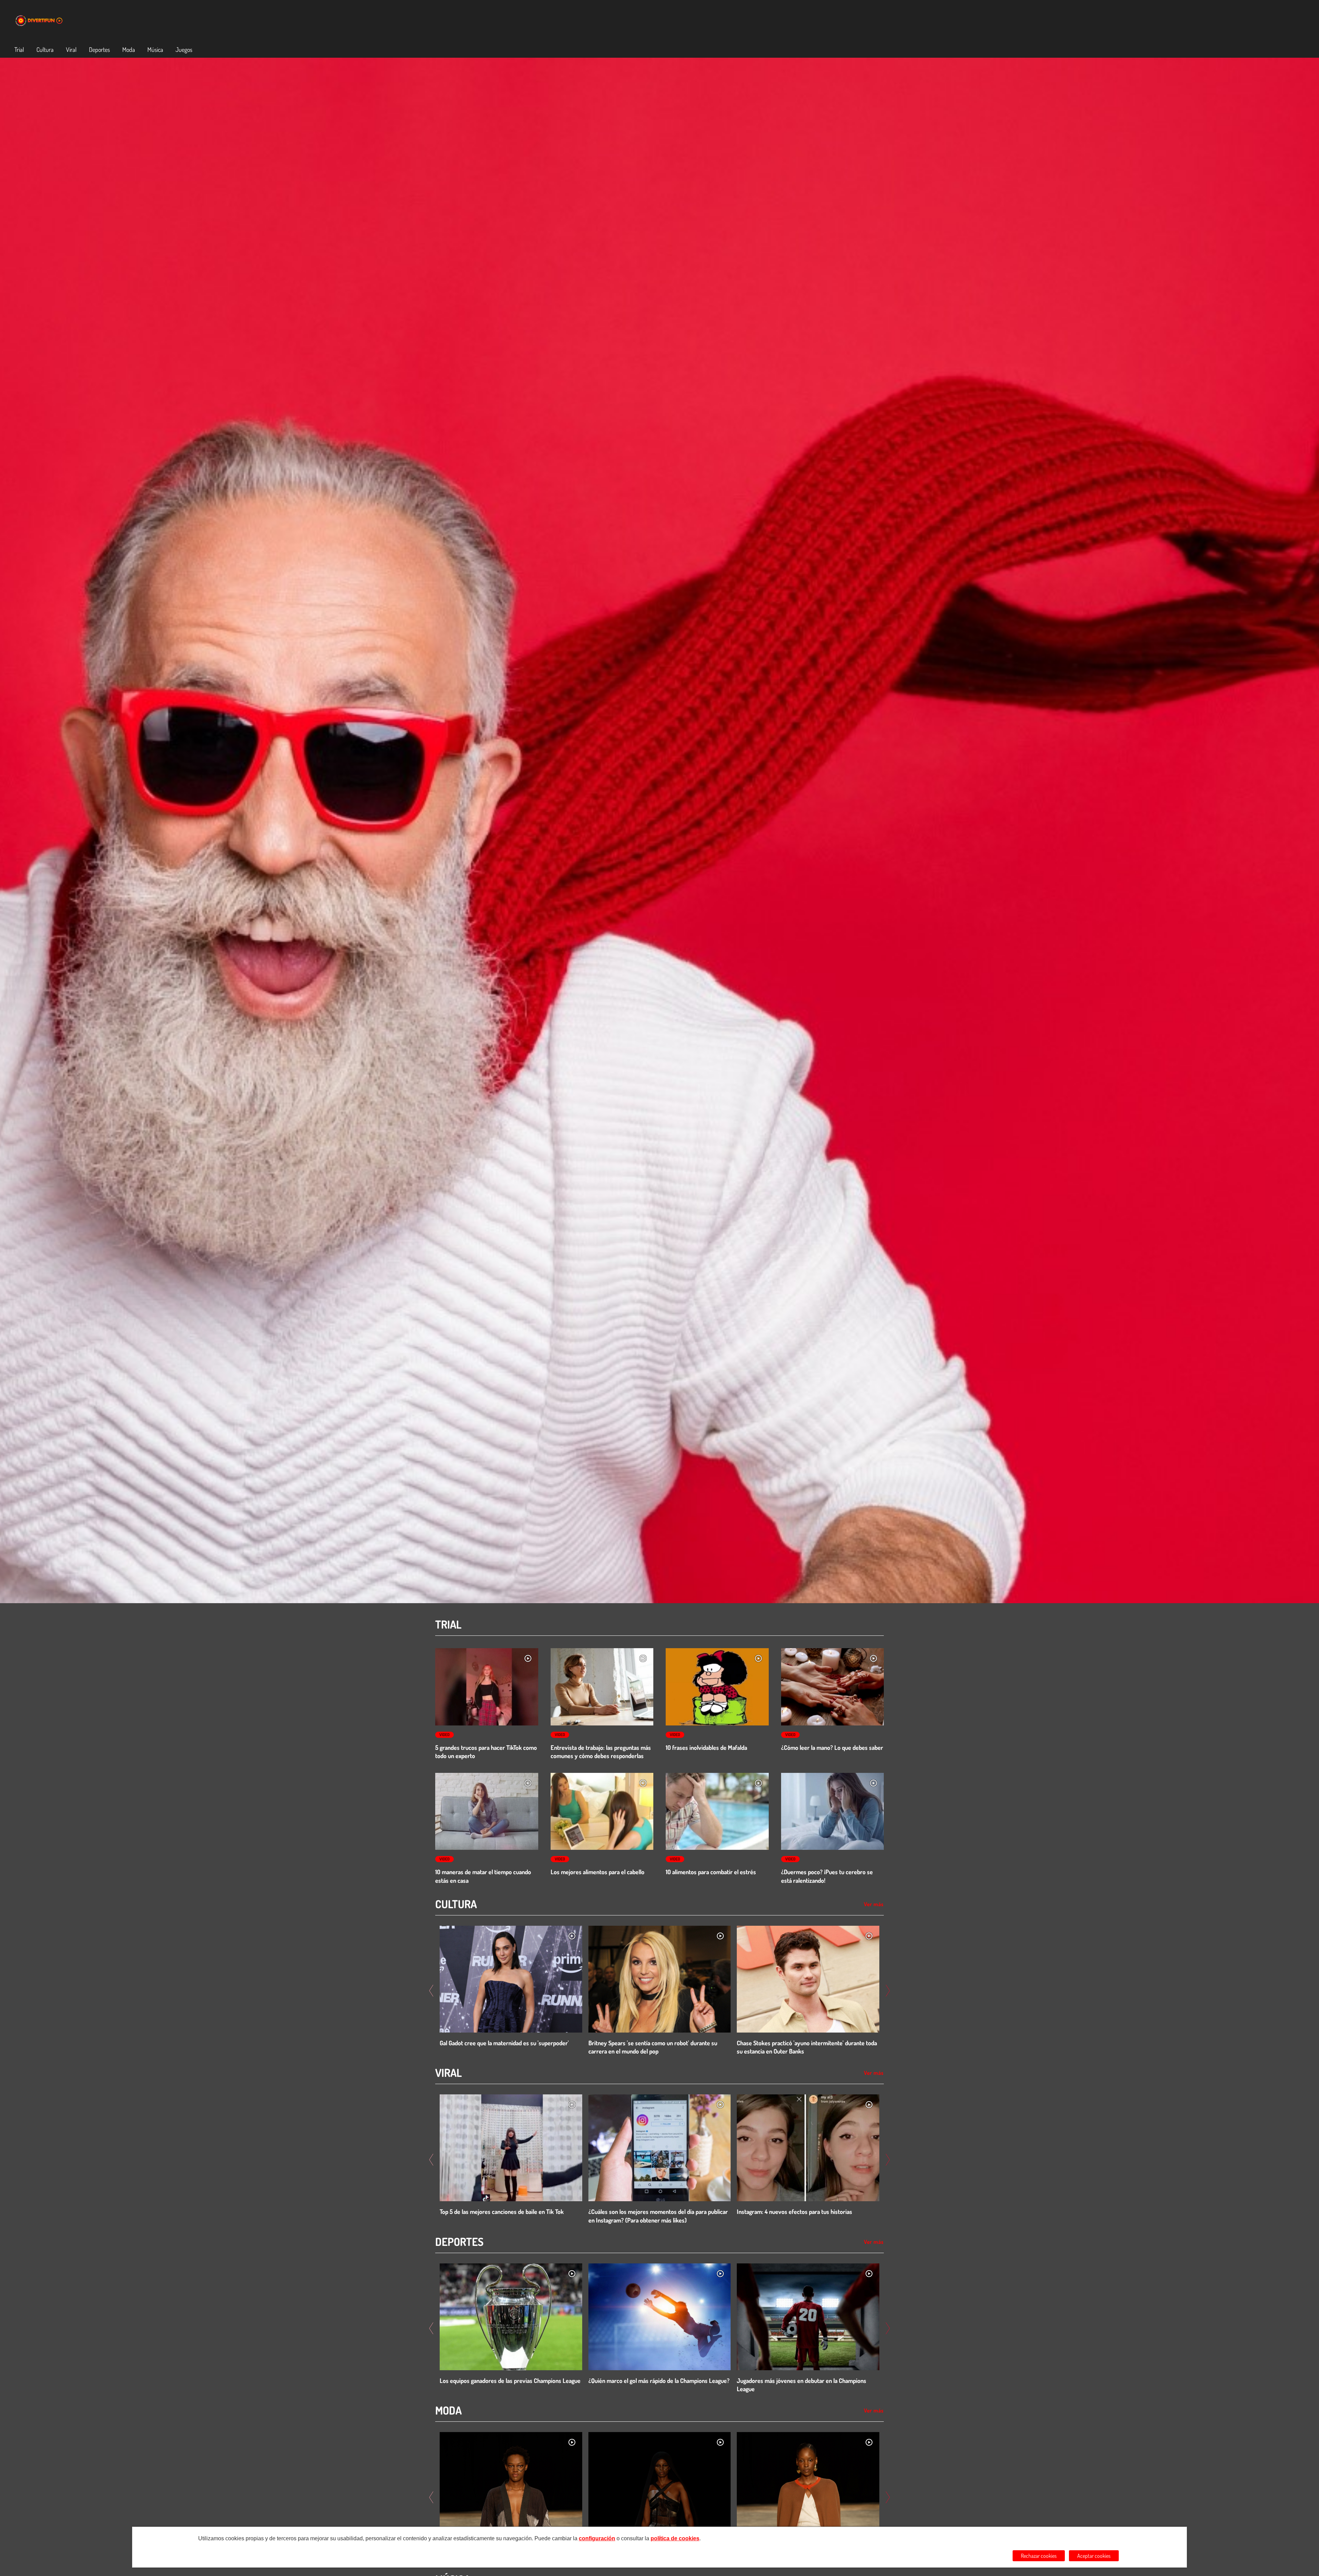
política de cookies (675, 2538)
